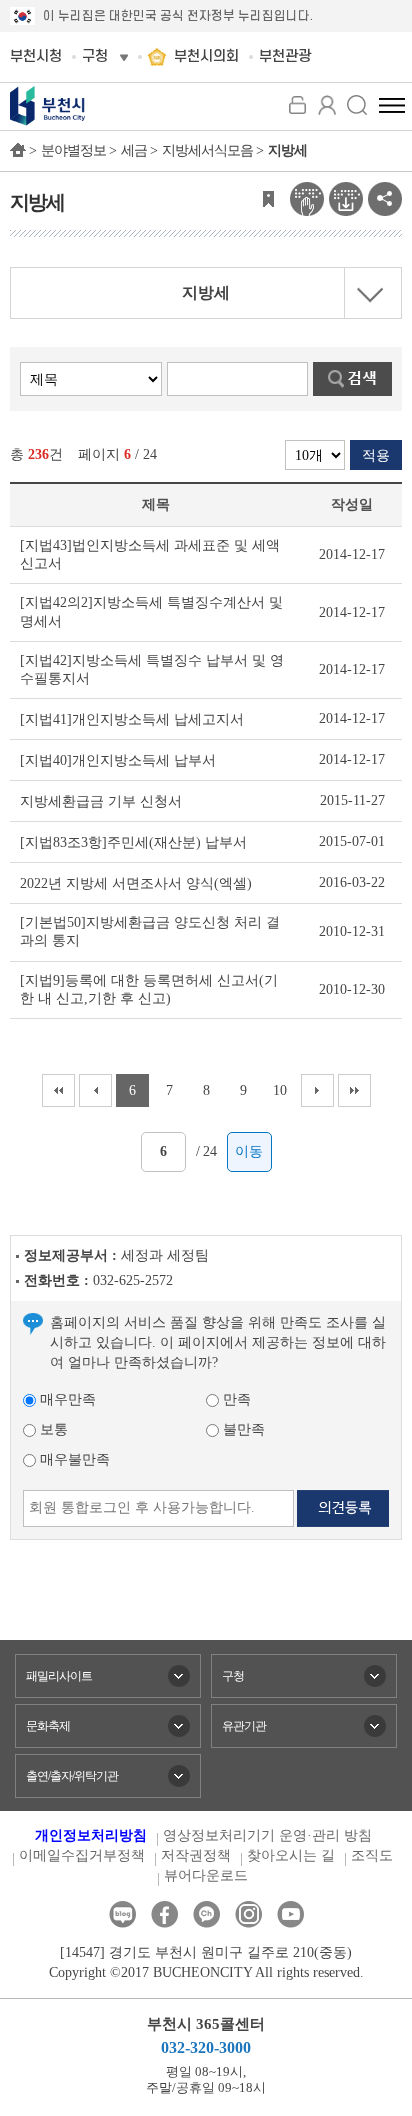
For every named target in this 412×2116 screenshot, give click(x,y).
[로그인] (297, 105)
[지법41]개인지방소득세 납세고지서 (132, 719)
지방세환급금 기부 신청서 (101, 801)
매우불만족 (73, 1459)
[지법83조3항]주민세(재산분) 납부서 (133, 842)
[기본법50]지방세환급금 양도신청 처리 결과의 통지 (150, 931)
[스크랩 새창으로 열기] (268, 197)
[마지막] (354, 1090)
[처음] (58, 1090)
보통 (52, 1429)
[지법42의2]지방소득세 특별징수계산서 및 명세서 (151, 611)
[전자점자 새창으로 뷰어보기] (307, 197)
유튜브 (290, 1914)
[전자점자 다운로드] (346, 197)
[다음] (317, 1090)
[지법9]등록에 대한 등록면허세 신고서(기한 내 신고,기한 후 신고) (149, 989)
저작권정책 (196, 1855)
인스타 (248, 1914)
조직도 (372, 1855)
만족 (235, 1399)
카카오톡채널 (206, 1914)
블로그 (122, 1914)
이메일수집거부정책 (82, 1855)
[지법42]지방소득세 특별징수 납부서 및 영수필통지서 (152, 669)
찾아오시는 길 (291, 1855)
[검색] (357, 105)
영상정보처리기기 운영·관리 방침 (267, 1835)
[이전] (95, 1090)
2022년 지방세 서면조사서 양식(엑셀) (136, 883)
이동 (249, 1151)
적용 (376, 455)
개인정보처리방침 (91, 1835)
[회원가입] (327, 105)
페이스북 (164, 1914)
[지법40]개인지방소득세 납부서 (118, 760)
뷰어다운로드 (206, 1875)
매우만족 (66, 1399)
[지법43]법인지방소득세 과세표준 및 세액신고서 (150, 554)
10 (280, 1090)
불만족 (242, 1429)
